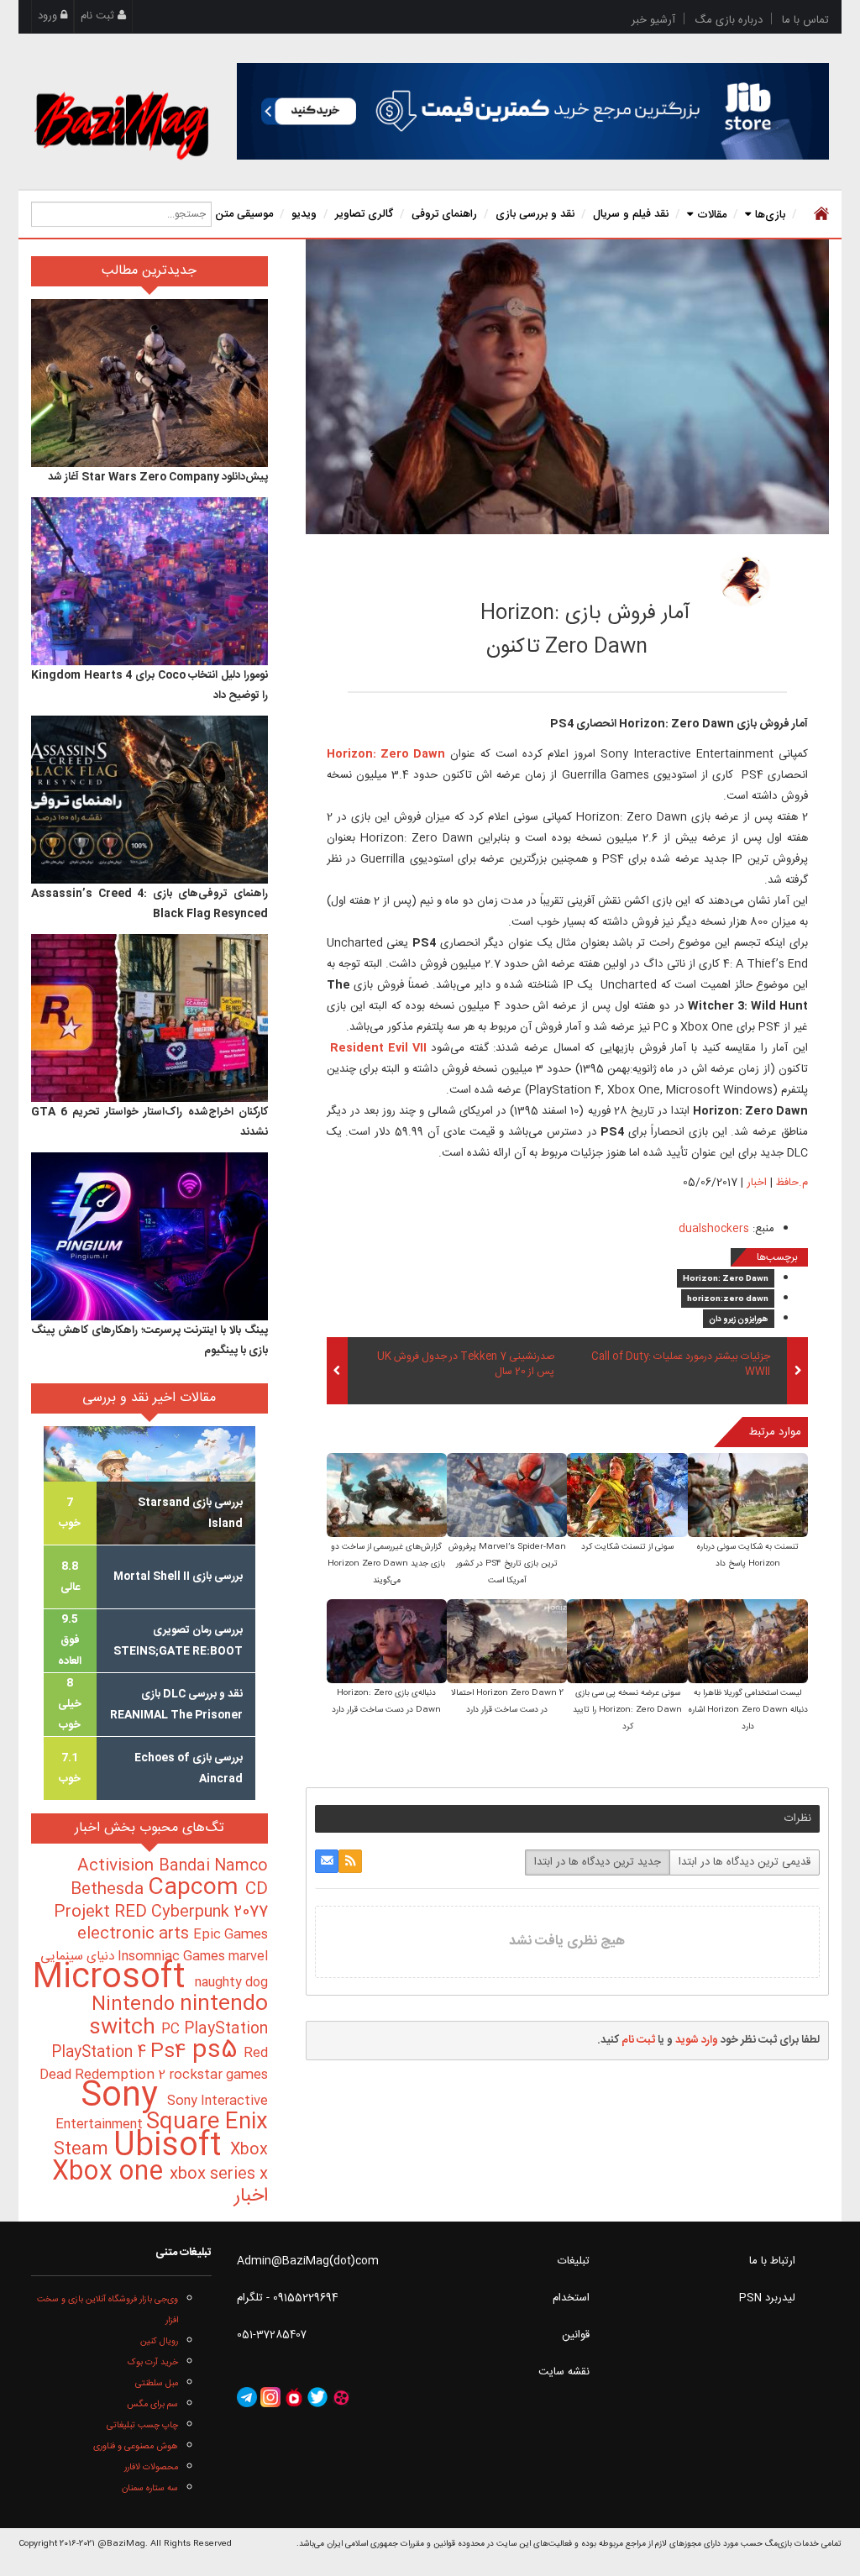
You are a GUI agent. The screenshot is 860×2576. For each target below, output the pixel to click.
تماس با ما (805, 20)
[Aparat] (341, 2397)
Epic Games (231, 1935)
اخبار (757, 1183)
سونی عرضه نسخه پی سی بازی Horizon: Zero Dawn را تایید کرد (627, 1710)
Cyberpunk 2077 (210, 1912)
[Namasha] (294, 2397)
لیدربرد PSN (767, 2298)
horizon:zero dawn (728, 1299)
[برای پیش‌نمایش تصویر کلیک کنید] (567, 386)
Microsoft (113, 1978)
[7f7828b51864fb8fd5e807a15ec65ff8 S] (748, 1642)
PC (173, 2030)
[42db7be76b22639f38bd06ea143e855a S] (627, 1642)
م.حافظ (638, 576)
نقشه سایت (564, 2372)
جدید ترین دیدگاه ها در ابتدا (598, 1862)
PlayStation (226, 2029)
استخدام (571, 2298)
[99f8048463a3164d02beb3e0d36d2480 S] (627, 1496)
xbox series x (219, 2175)
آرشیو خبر (653, 20)
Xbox (249, 2150)
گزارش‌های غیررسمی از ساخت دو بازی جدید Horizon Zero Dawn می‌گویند (386, 1564)
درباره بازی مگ (729, 20)
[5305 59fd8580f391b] (745, 581)
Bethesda (109, 1890)
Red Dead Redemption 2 (154, 2064)
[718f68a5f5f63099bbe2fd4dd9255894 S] (748, 1496)
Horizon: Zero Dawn (726, 1279)
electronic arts (135, 1934)
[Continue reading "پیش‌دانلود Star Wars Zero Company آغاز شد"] (149, 383)
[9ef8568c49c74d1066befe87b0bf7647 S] (507, 1496)
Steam (84, 2150)
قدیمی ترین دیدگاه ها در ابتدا (745, 1862)
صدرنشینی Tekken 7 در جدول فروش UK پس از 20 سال (466, 1365)
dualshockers (714, 1229)
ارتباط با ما (772, 2261)
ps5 (218, 2051)
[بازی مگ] (121, 123)
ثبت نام (99, 16)
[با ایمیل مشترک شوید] (327, 1861)
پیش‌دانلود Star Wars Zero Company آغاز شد (158, 477)
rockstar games (218, 2075)
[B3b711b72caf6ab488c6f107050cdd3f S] (507, 1642)
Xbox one (111, 2172)
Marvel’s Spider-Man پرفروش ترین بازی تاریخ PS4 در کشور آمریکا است (507, 1564)
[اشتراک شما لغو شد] (350, 1861)
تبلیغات (574, 2261)
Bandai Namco (213, 1866)
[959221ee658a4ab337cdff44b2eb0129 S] (387, 1496)
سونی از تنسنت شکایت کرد (627, 1547)
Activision (118, 1866)
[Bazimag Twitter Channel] (317, 2397)
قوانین (576, 2335)
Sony (124, 2097)
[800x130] (533, 111)
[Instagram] (270, 2397)
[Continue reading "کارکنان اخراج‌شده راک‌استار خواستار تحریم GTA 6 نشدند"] (149, 1018)
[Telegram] (247, 2397)
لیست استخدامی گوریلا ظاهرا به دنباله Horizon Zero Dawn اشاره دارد (748, 1710)
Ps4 (171, 2052)
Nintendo (136, 2005)
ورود (49, 16)
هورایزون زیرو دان (739, 1319)
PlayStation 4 (101, 2053)
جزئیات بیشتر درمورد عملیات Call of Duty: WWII (681, 1365)
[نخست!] (819, 214)
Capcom (197, 1888)
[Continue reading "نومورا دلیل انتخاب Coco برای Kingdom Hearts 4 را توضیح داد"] (149, 581)
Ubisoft (172, 2146)
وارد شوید (697, 2040)
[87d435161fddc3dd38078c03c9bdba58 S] (387, 1642)
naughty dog (231, 1983)
